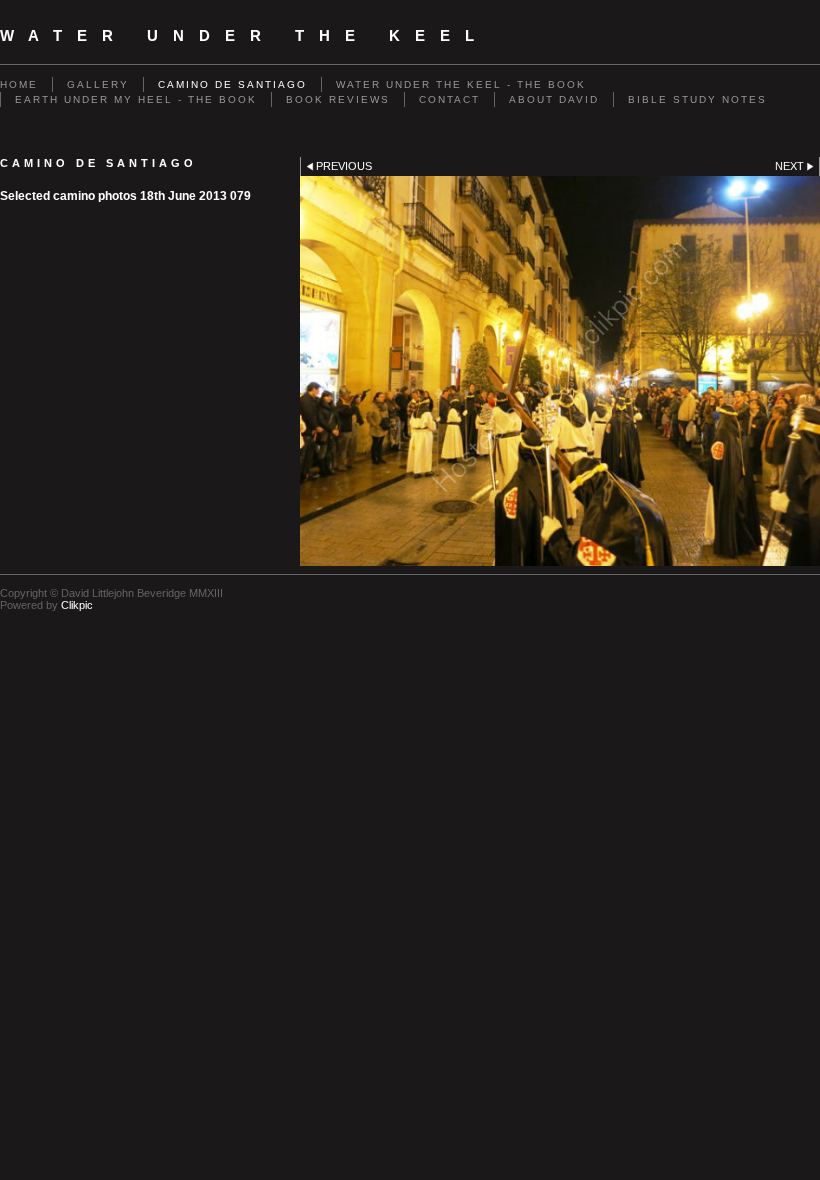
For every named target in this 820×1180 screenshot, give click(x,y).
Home (19, 84)
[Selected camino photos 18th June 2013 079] (560, 371)
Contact (449, 99)
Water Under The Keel (244, 36)
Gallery (98, 84)
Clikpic (77, 605)
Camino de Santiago (232, 84)
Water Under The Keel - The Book (461, 84)
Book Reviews (338, 99)
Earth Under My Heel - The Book (136, 99)
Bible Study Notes (697, 99)
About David (554, 99)
